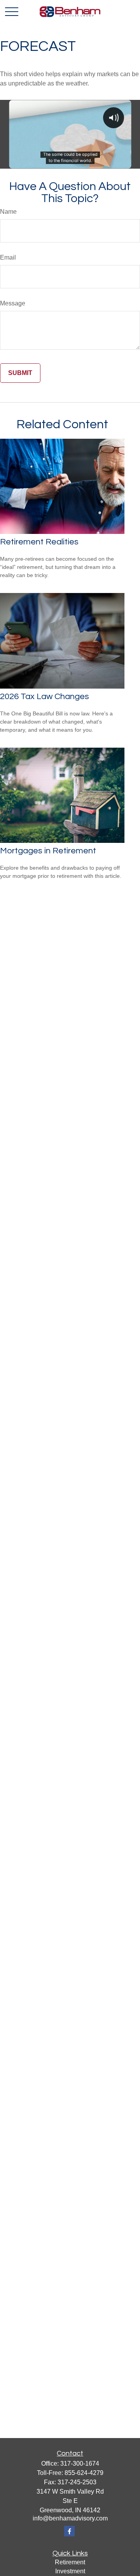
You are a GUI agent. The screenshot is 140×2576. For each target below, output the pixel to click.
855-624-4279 (84, 2473)
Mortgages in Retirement (48, 851)
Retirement (70, 2562)
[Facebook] (69, 2531)
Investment (70, 2571)
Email (8, 257)
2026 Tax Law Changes (45, 697)
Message (13, 303)
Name (8, 212)
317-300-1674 (80, 2464)
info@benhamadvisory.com (70, 2518)
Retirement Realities (39, 542)
